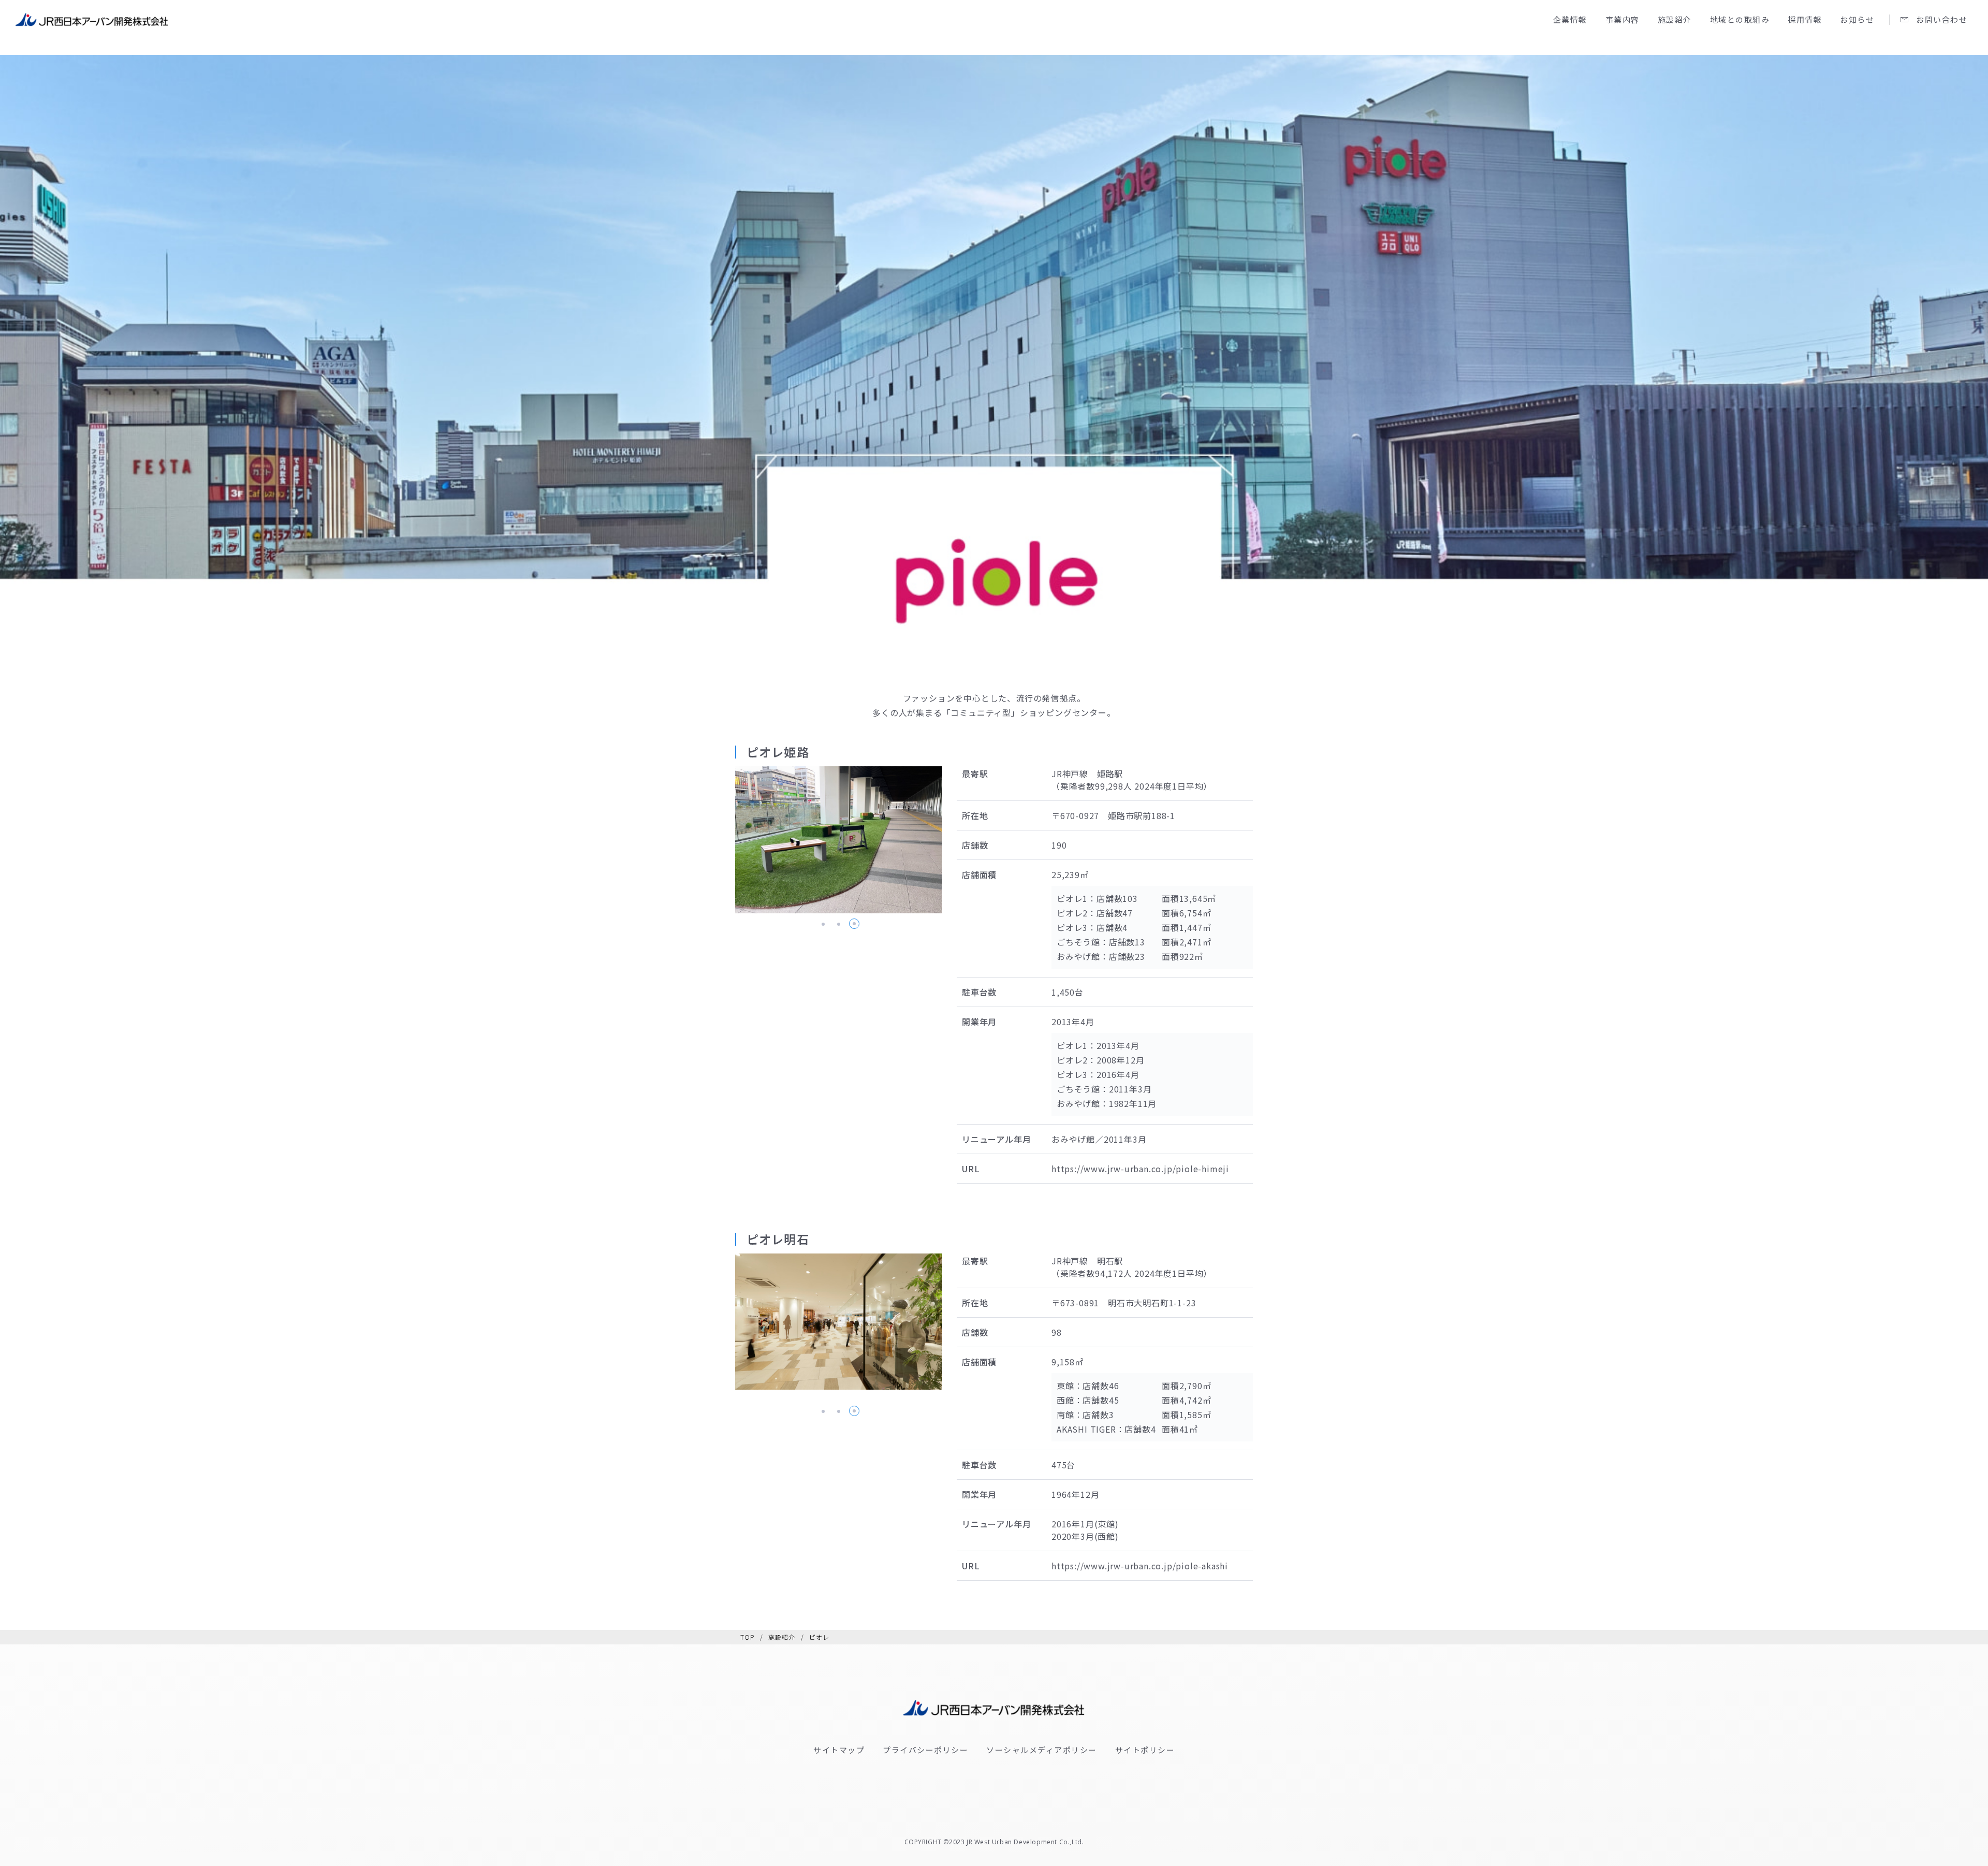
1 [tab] (823, 924)
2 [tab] (838, 924)
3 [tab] (854, 924)
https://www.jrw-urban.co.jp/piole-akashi (1140, 1566)
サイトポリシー (1145, 1750)
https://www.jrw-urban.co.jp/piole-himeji (1140, 1169)
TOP (748, 1637)
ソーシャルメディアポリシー (1042, 1750)
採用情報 (1805, 19)
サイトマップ (839, 1750)
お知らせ (1857, 19)
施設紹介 (782, 1637)
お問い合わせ (1942, 19)
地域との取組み (1740, 19)
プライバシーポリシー (925, 1750)
